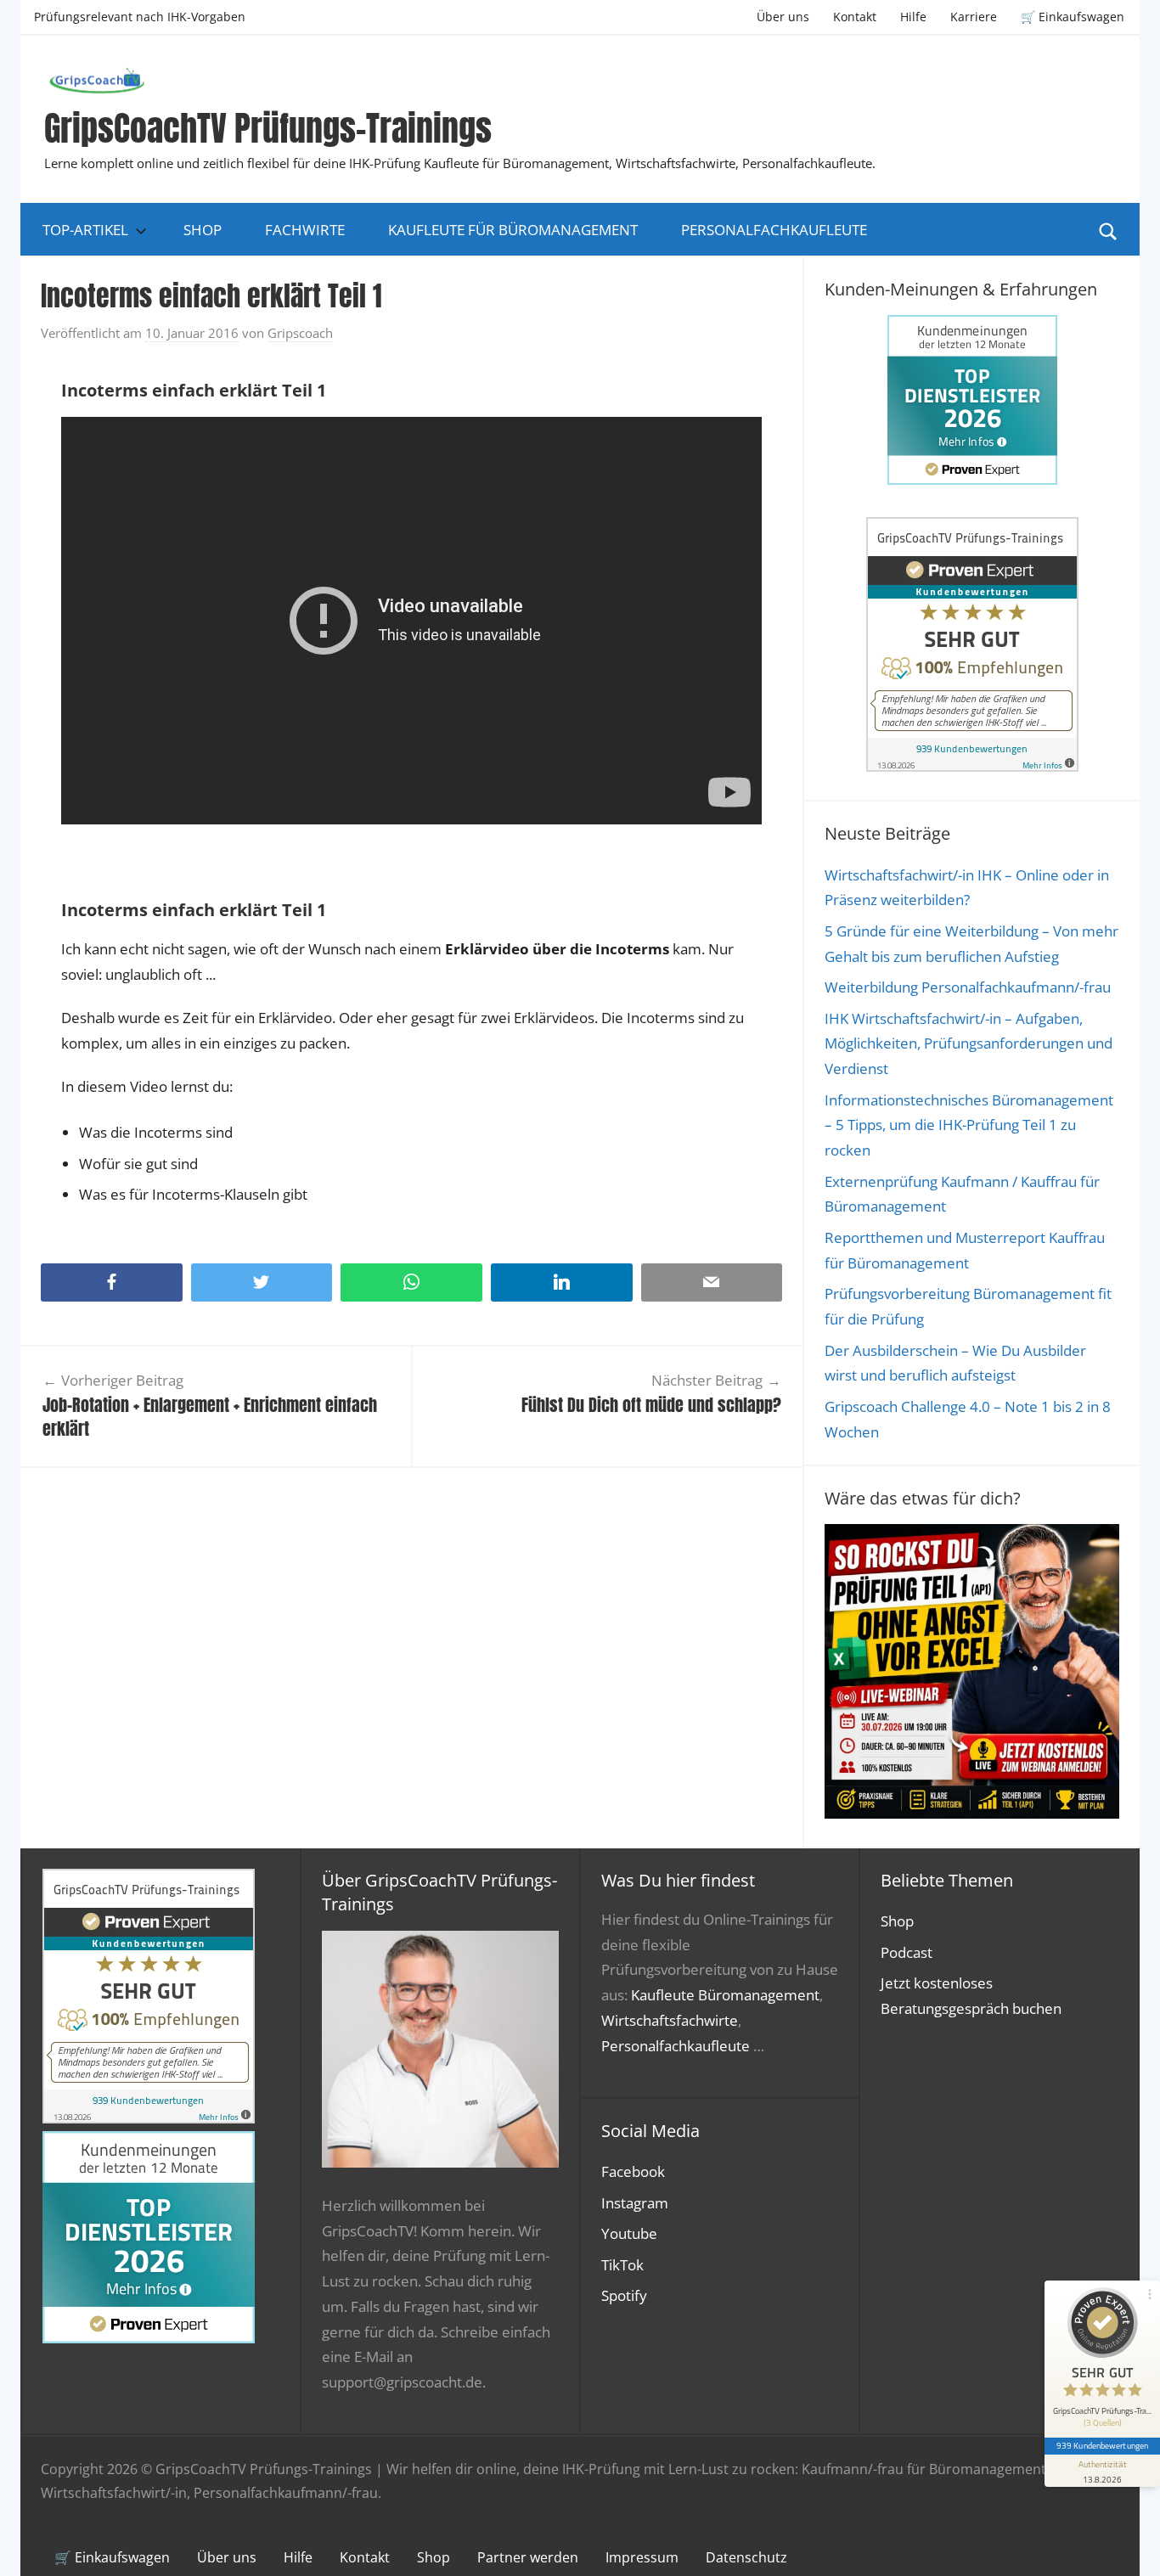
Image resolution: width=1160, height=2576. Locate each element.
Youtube (629, 2233)
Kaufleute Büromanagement (725, 1995)
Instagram (635, 2203)
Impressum (642, 2557)
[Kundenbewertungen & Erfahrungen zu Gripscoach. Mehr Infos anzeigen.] (972, 766)
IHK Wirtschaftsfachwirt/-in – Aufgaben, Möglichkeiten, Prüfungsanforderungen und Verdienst (969, 1044)
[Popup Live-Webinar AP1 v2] (972, 1813)
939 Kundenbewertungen (1102, 2445)
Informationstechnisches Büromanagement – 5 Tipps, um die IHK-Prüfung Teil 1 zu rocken (969, 1125)
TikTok (622, 2265)
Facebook (633, 2171)
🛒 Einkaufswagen (1073, 17)
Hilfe (913, 17)
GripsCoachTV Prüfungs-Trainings (268, 128)
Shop (203, 230)
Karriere (974, 17)
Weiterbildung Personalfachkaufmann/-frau (968, 987)
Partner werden (528, 2557)
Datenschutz (746, 2557)
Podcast (907, 1952)
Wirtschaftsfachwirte (670, 2020)
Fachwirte (305, 230)
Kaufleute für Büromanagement (513, 230)
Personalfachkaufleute (774, 230)
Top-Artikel (85, 230)
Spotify (624, 2295)
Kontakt (855, 17)
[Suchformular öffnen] (1108, 230)
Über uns (783, 17)
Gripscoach (300, 333)
